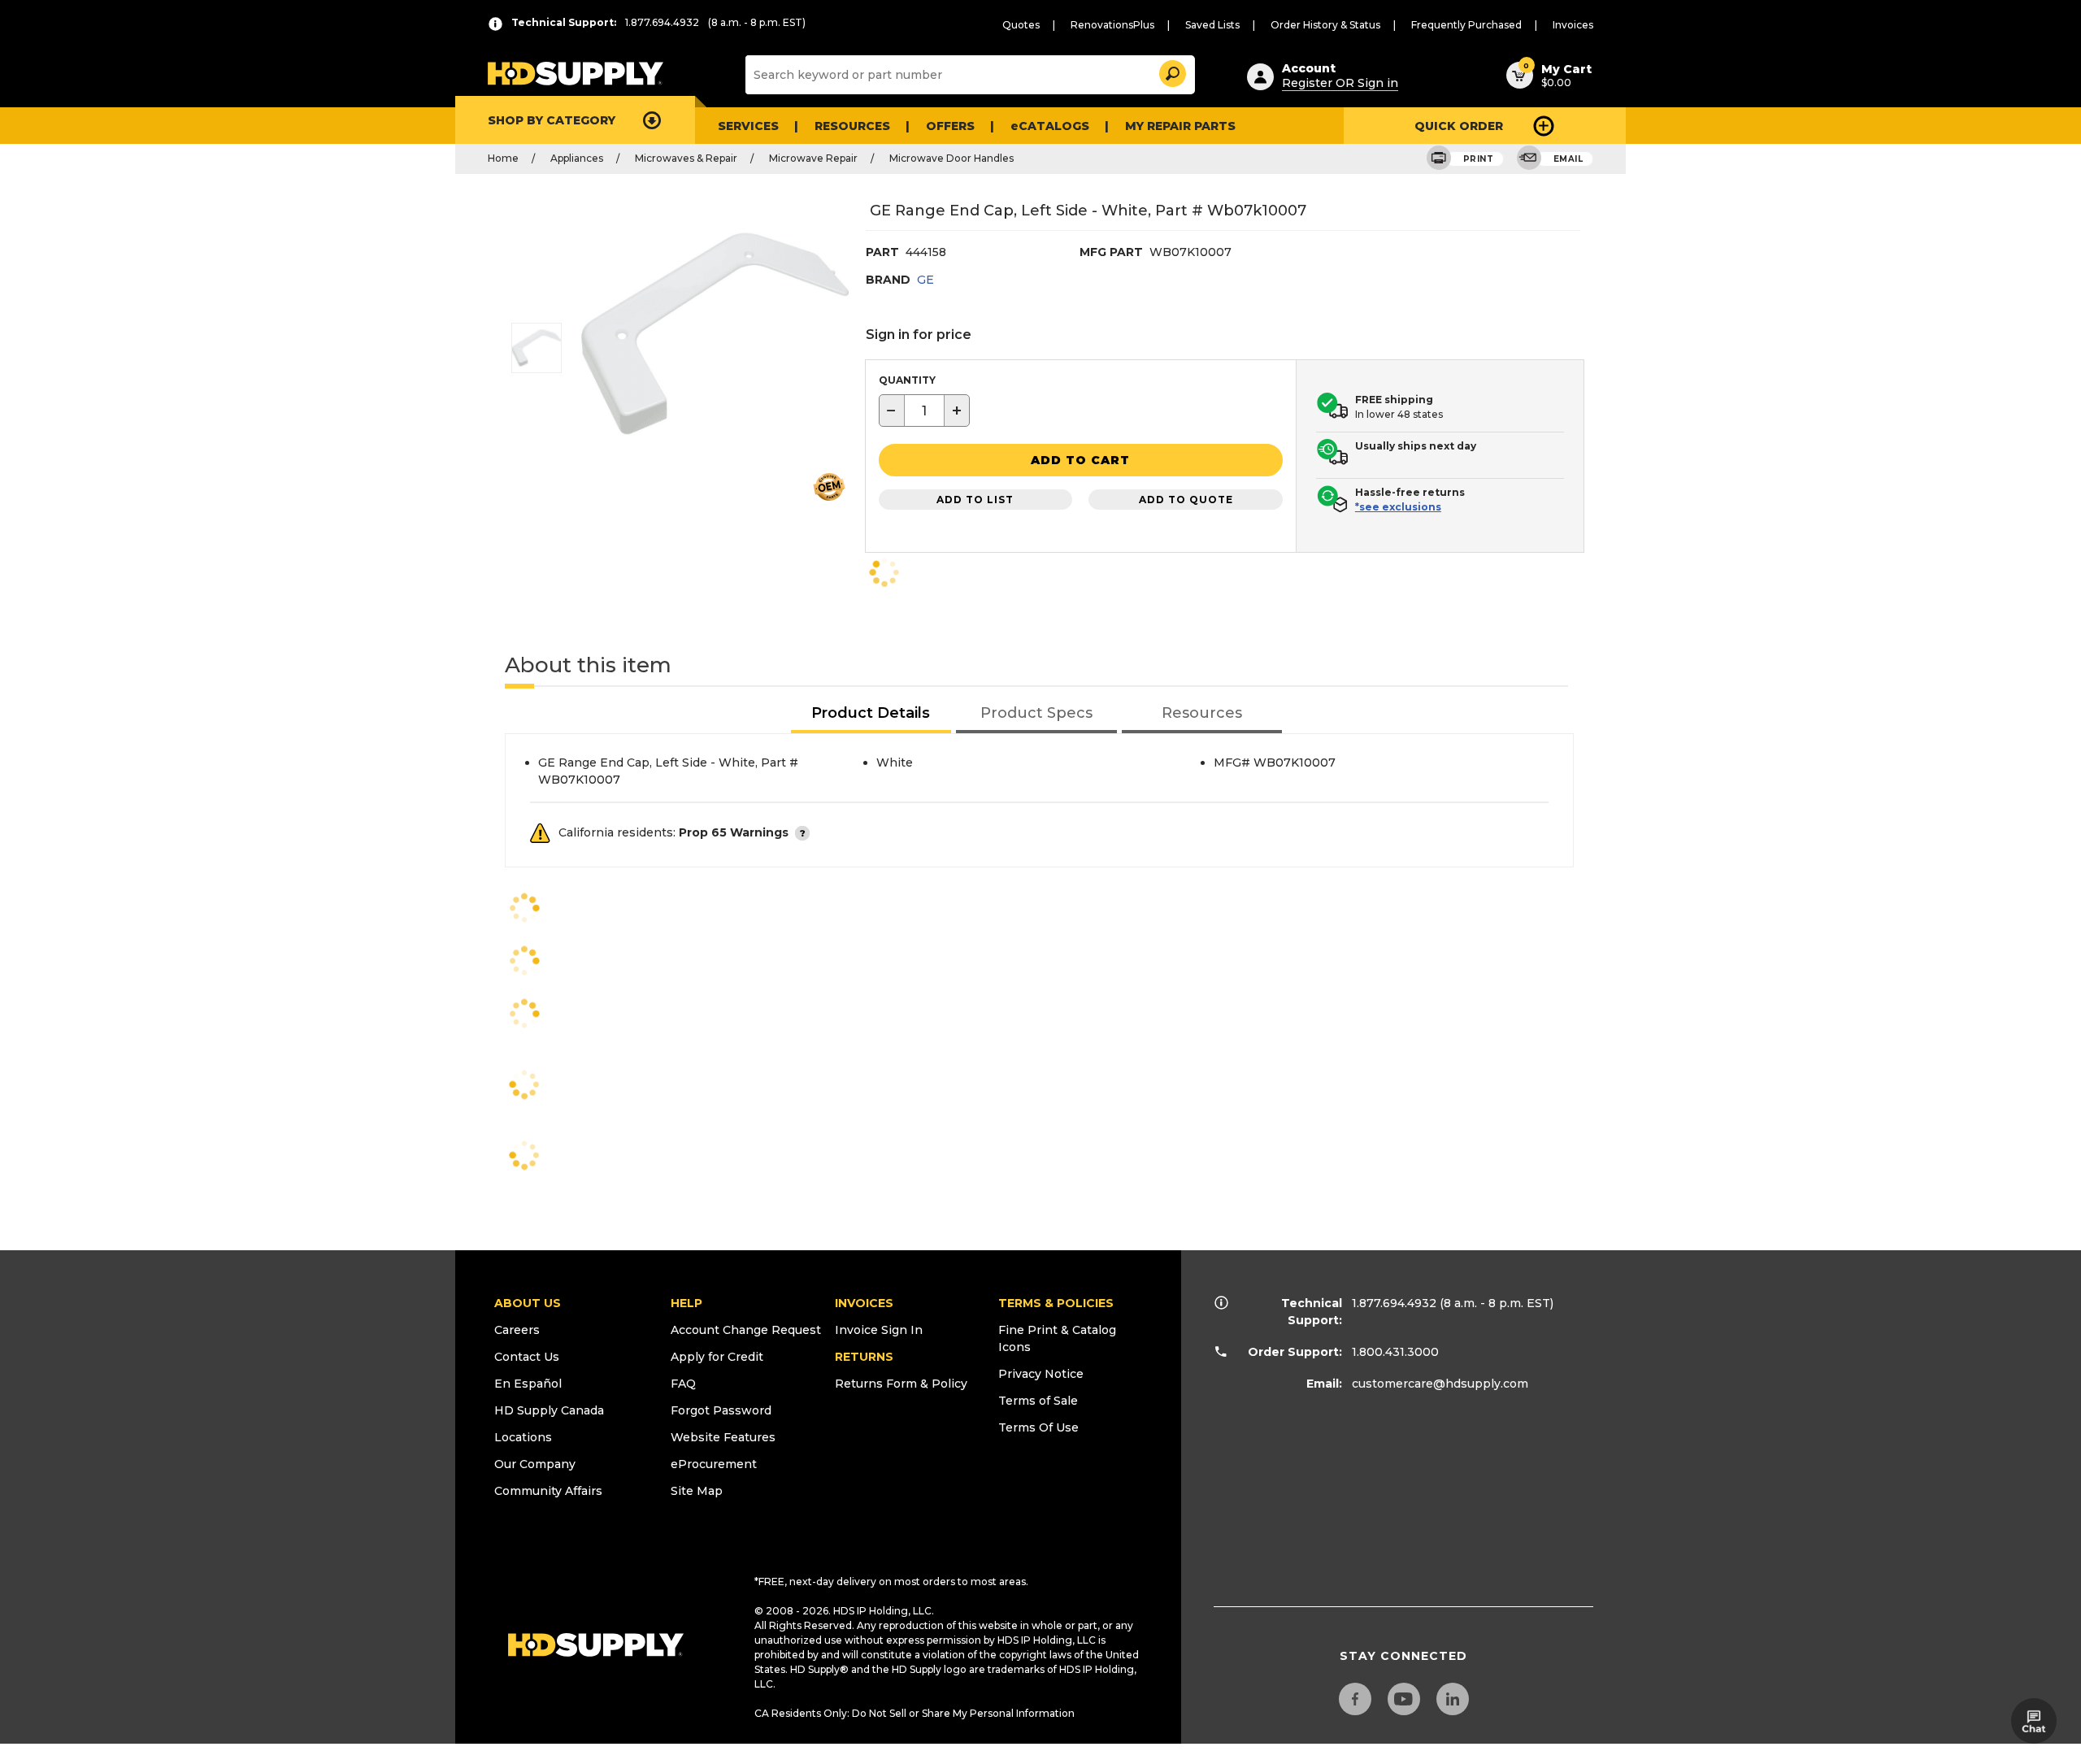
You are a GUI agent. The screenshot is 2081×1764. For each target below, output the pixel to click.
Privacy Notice (1041, 1374)
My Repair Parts (1180, 126)
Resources (852, 126)
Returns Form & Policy (901, 1384)
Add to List (975, 500)
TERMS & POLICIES (1056, 1303)
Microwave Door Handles (951, 158)
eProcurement (714, 1464)
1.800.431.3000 (1395, 1352)
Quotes (1021, 25)
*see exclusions (1398, 507)
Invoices (1573, 25)
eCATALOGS (1050, 126)
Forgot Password (721, 1410)
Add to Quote (1186, 500)
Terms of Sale (1038, 1401)
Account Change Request (746, 1330)
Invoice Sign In (879, 1330)
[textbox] (924, 411)
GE (925, 280)
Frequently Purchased (1466, 25)
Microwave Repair (813, 158)
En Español (528, 1384)
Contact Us (527, 1357)
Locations (523, 1437)
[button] (1171, 71)
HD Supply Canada (549, 1410)
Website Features (723, 1437)
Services (748, 126)
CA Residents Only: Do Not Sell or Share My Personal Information (915, 1713)
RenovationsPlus (1112, 25)
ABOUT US (528, 1303)
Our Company (535, 1464)
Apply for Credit (717, 1357)
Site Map (697, 1491)
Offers (950, 126)
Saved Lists (1212, 25)
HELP (686, 1303)
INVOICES (864, 1303)
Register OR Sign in (1340, 83)
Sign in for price (919, 335)
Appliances (577, 158)
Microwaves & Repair (686, 158)
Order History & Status (1325, 25)
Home (503, 158)
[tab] (871, 714)
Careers (517, 1330)
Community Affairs (548, 1491)
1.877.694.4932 (1394, 1303)
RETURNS (864, 1357)
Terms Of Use (1038, 1427)
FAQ (683, 1384)
